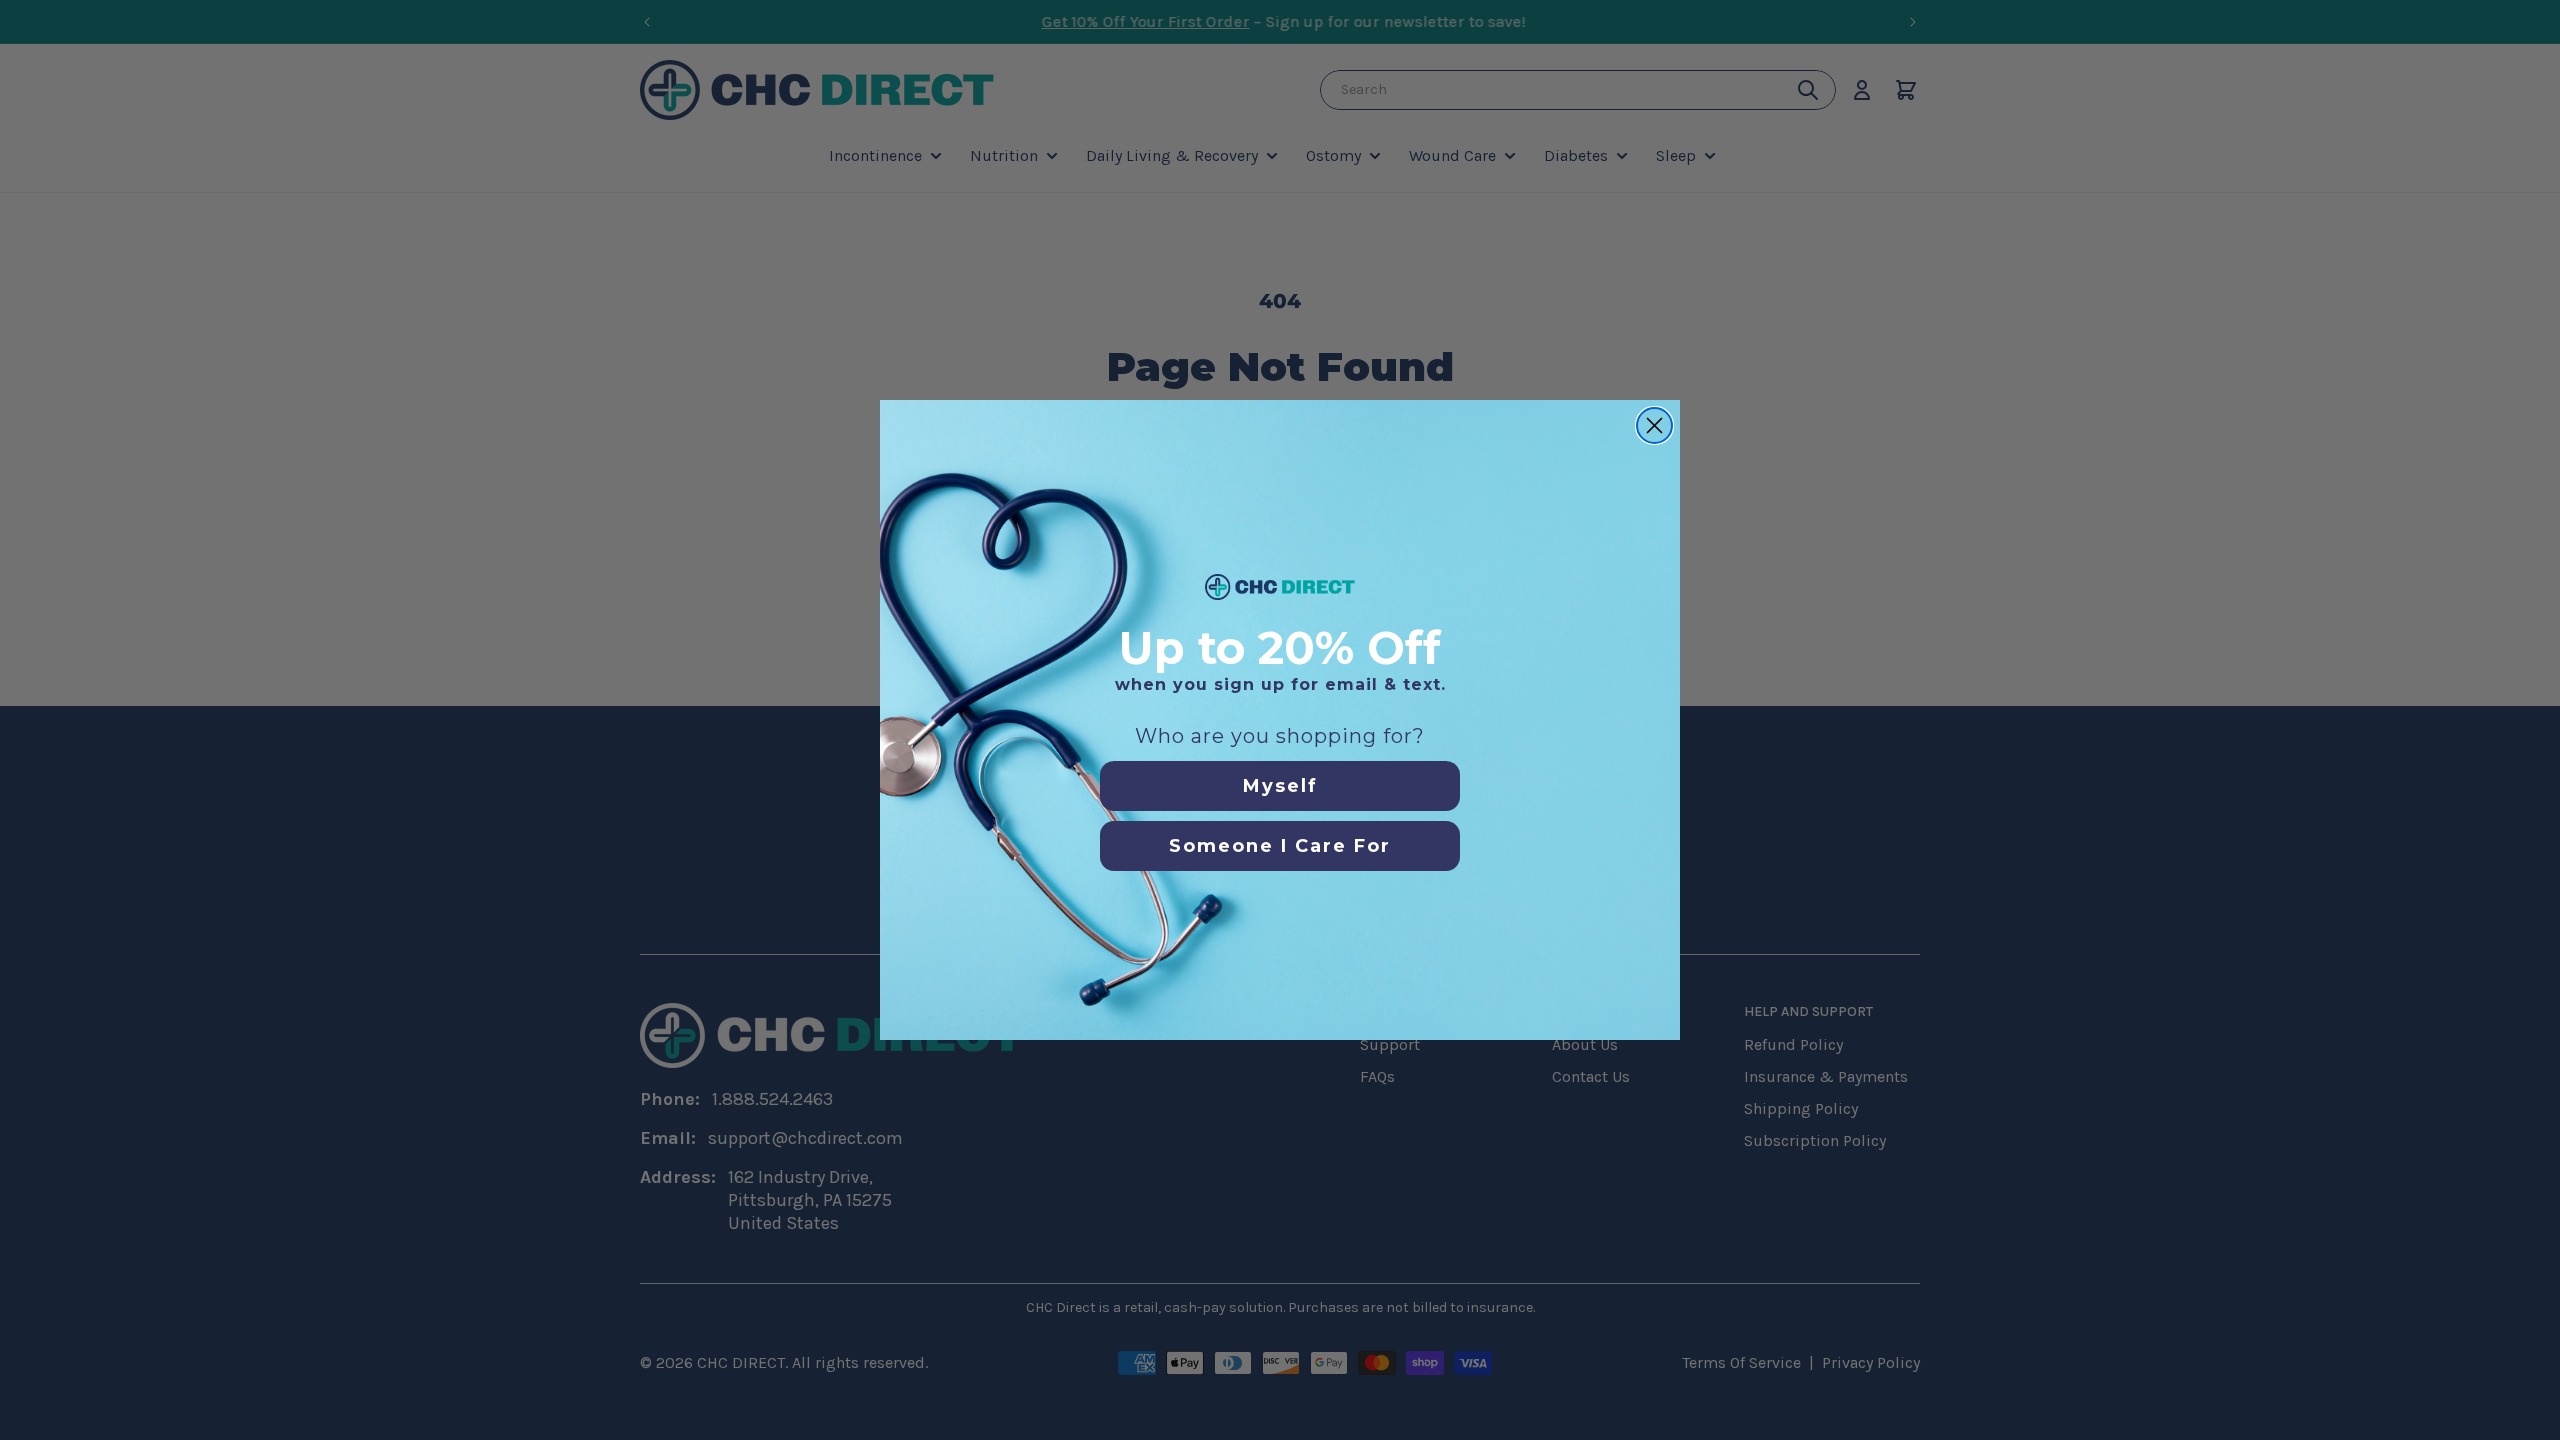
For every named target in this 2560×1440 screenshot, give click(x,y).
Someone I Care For (1280, 846)
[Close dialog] (1654, 425)
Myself (1280, 786)
